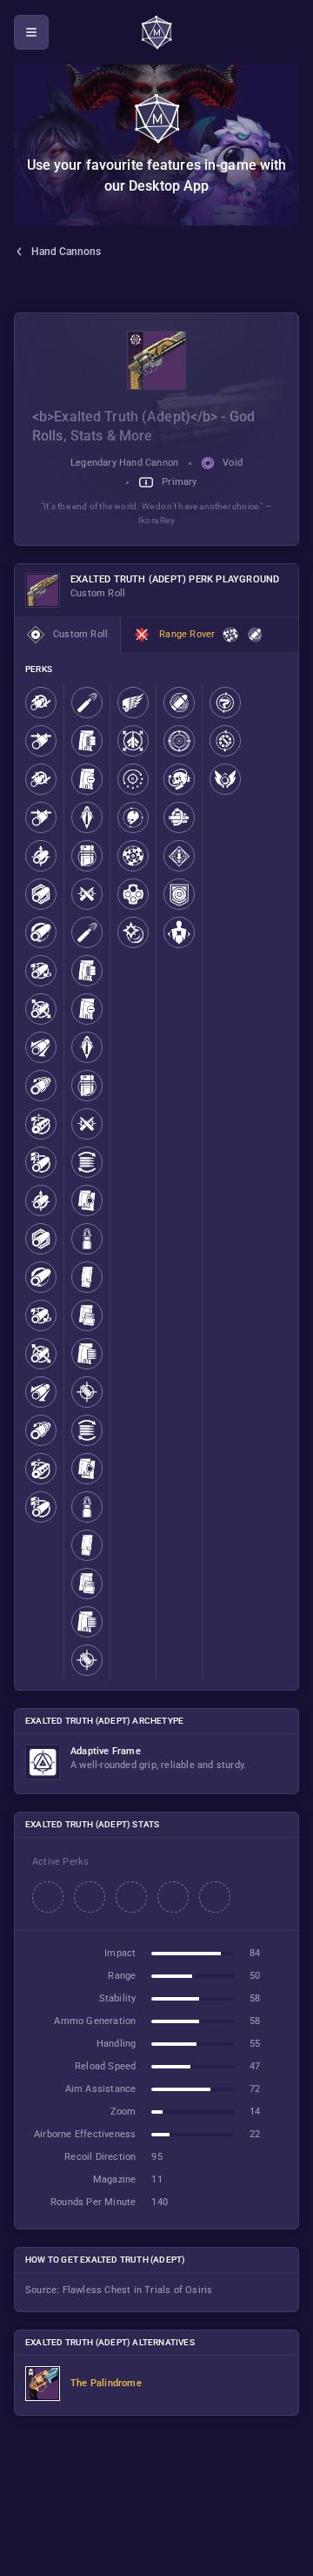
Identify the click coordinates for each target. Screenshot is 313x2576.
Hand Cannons (66, 252)
